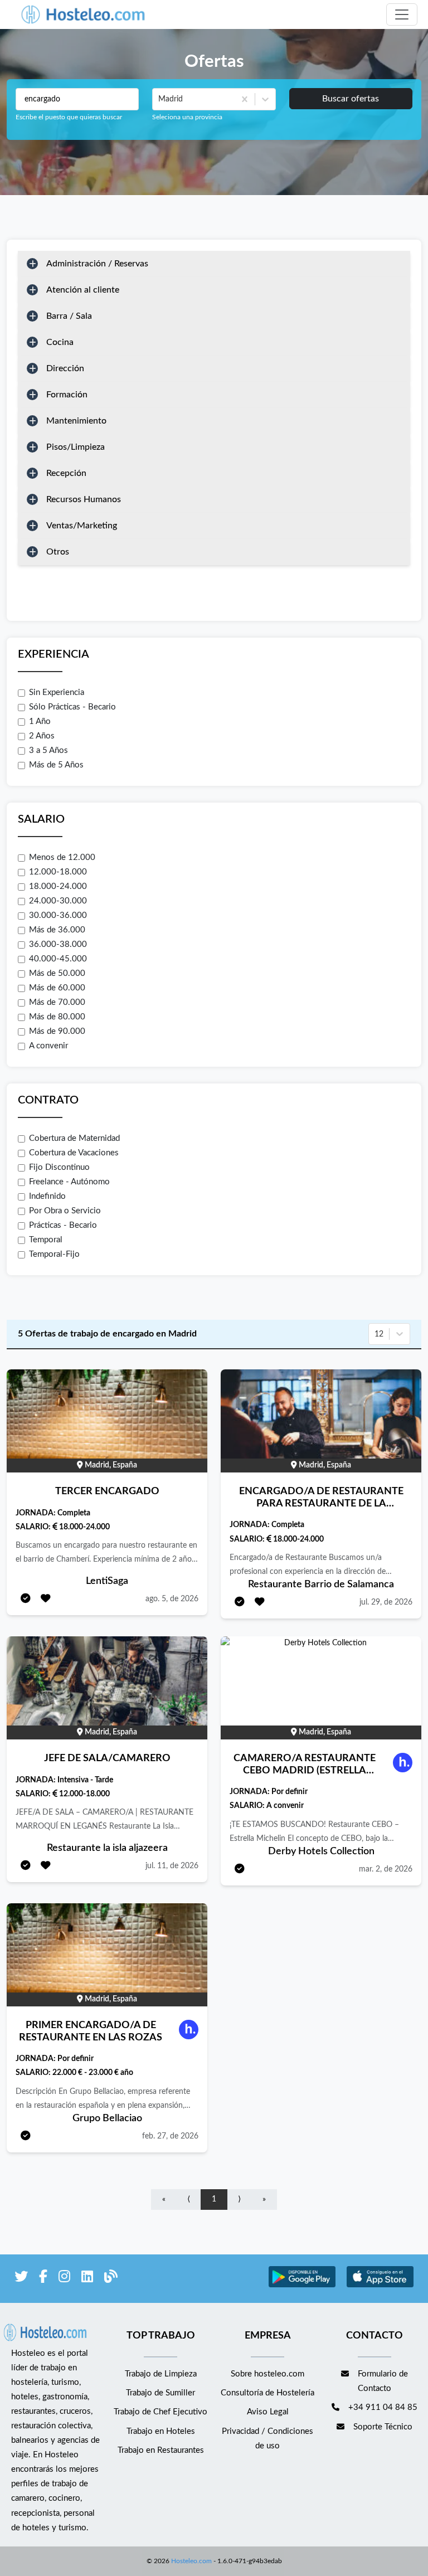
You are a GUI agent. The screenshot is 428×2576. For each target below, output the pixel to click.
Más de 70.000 (57, 1002)
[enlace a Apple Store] (380, 2286)
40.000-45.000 (58, 959)
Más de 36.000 (57, 930)
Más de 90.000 (57, 1031)
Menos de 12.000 (62, 857)
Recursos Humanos (84, 499)
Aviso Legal (268, 2412)
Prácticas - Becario (63, 1225)
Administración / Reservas (97, 264)
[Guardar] (46, 1599)
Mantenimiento (76, 421)
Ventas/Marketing (82, 526)
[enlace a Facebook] (43, 2279)
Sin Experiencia (57, 692)
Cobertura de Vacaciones (74, 1153)
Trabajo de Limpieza (161, 2374)
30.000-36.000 (58, 915)
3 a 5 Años (48, 750)
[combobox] (159, 99)
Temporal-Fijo (54, 1254)
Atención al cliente (83, 290)
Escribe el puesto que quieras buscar (69, 117)
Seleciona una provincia (187, 117)
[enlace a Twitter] (21, 2279)
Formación (67, 395)
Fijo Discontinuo (59, 1167)
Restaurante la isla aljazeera (107, 1848)
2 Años (42, 736)
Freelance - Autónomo (69, 1182)
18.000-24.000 (58, 886)
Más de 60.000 (57, 988)
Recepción (66, 473)
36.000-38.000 (58, 944)
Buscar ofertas (351, 99)
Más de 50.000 (57, 973)
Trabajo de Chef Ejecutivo (160, 2412)
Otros (58, 552)
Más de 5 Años (56, 765)
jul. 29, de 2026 (386, 1602)
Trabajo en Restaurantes (161, 2450)
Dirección (65, 368)
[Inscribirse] (26, 1599)
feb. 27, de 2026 (170, 2136)
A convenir (48, 1046)
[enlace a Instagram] (64, 2279)
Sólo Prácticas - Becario (72, 707)
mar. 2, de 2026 (386, 1869)
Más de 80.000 (57, 1017)
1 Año (40, 721)
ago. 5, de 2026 (172, 1599)
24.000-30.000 (58, 901)
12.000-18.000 (58, 872)
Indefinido (47, 1196)
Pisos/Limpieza (76, 447)
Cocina (60, 342)
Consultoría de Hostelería (267, 2393)
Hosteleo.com (191, 2561)
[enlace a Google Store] (302, 2286)
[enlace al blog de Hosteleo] (111, 2279)
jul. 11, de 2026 (172, 1866)
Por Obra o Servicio (65, 1211)
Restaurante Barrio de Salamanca (321, 1585)
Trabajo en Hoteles (161, 2431)
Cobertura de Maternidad (74, 1138)
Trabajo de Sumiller (160, 2393)
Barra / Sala (69, 316)
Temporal (46, 1240)
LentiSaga (107, 1581)
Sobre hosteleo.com (267, 2374)
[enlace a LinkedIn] (87, 2279)
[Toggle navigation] (402, 14)
